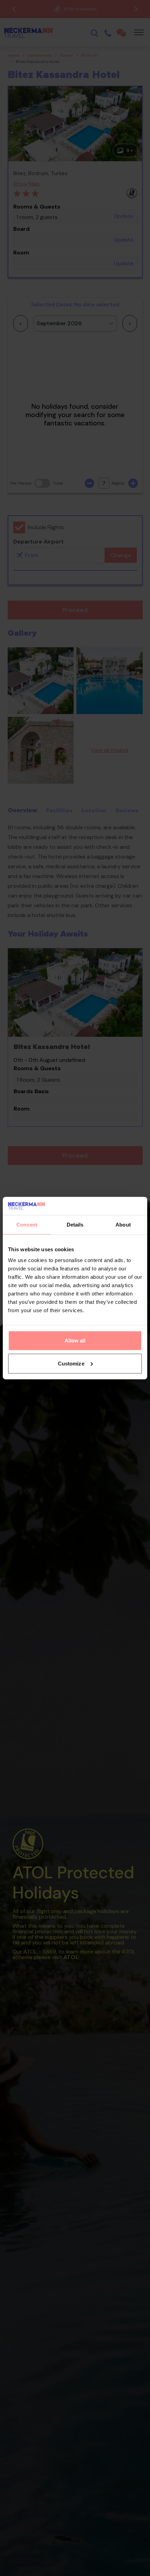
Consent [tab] (27, 1225)
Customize (71, 1364)
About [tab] (123, 1225)
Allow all (75, 1341)
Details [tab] (75, 1225)
